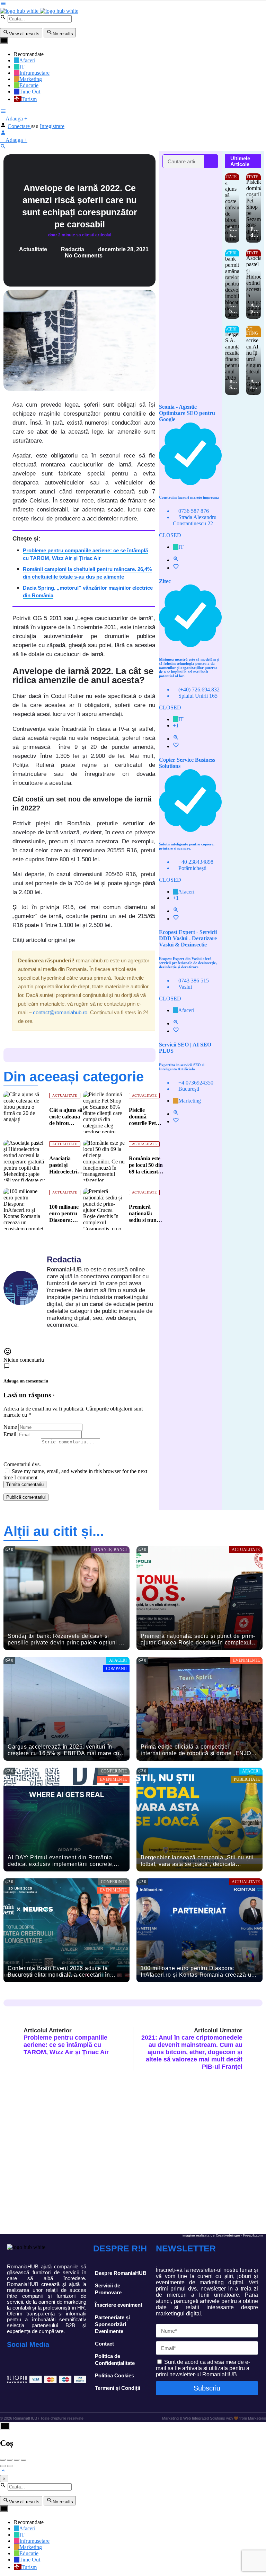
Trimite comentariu (25, 1484)
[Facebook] (14, 2362)
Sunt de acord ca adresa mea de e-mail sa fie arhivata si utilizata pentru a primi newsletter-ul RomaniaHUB (203, 2368)
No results (63, 34)
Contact (104, 2344)
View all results (24, 34)
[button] (8, 400)
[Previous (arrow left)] (3, 2466)
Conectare (19, 126)
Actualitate (33, 249)
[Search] (211, 161)
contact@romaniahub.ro (60, 1012)
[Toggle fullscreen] (17, 2460)
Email (10, 1434)
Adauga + (16, 119)
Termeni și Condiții (118, 2388)
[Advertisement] (190, 282)
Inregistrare (52, 126)
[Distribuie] (10, 2460)
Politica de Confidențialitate (115, 2360)
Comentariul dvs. (22, 1464)
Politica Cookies (114, 2375)
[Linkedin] (45, 2362)
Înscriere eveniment (119, 2305)
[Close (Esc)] (3, 2460)
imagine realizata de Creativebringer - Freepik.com (223, 2235)
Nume (10, 1427)
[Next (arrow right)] (10, 2466)
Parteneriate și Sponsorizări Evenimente (112, 2324)
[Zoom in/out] (24, 2460)
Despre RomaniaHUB (121, 2273)
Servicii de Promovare (108, 2289)
